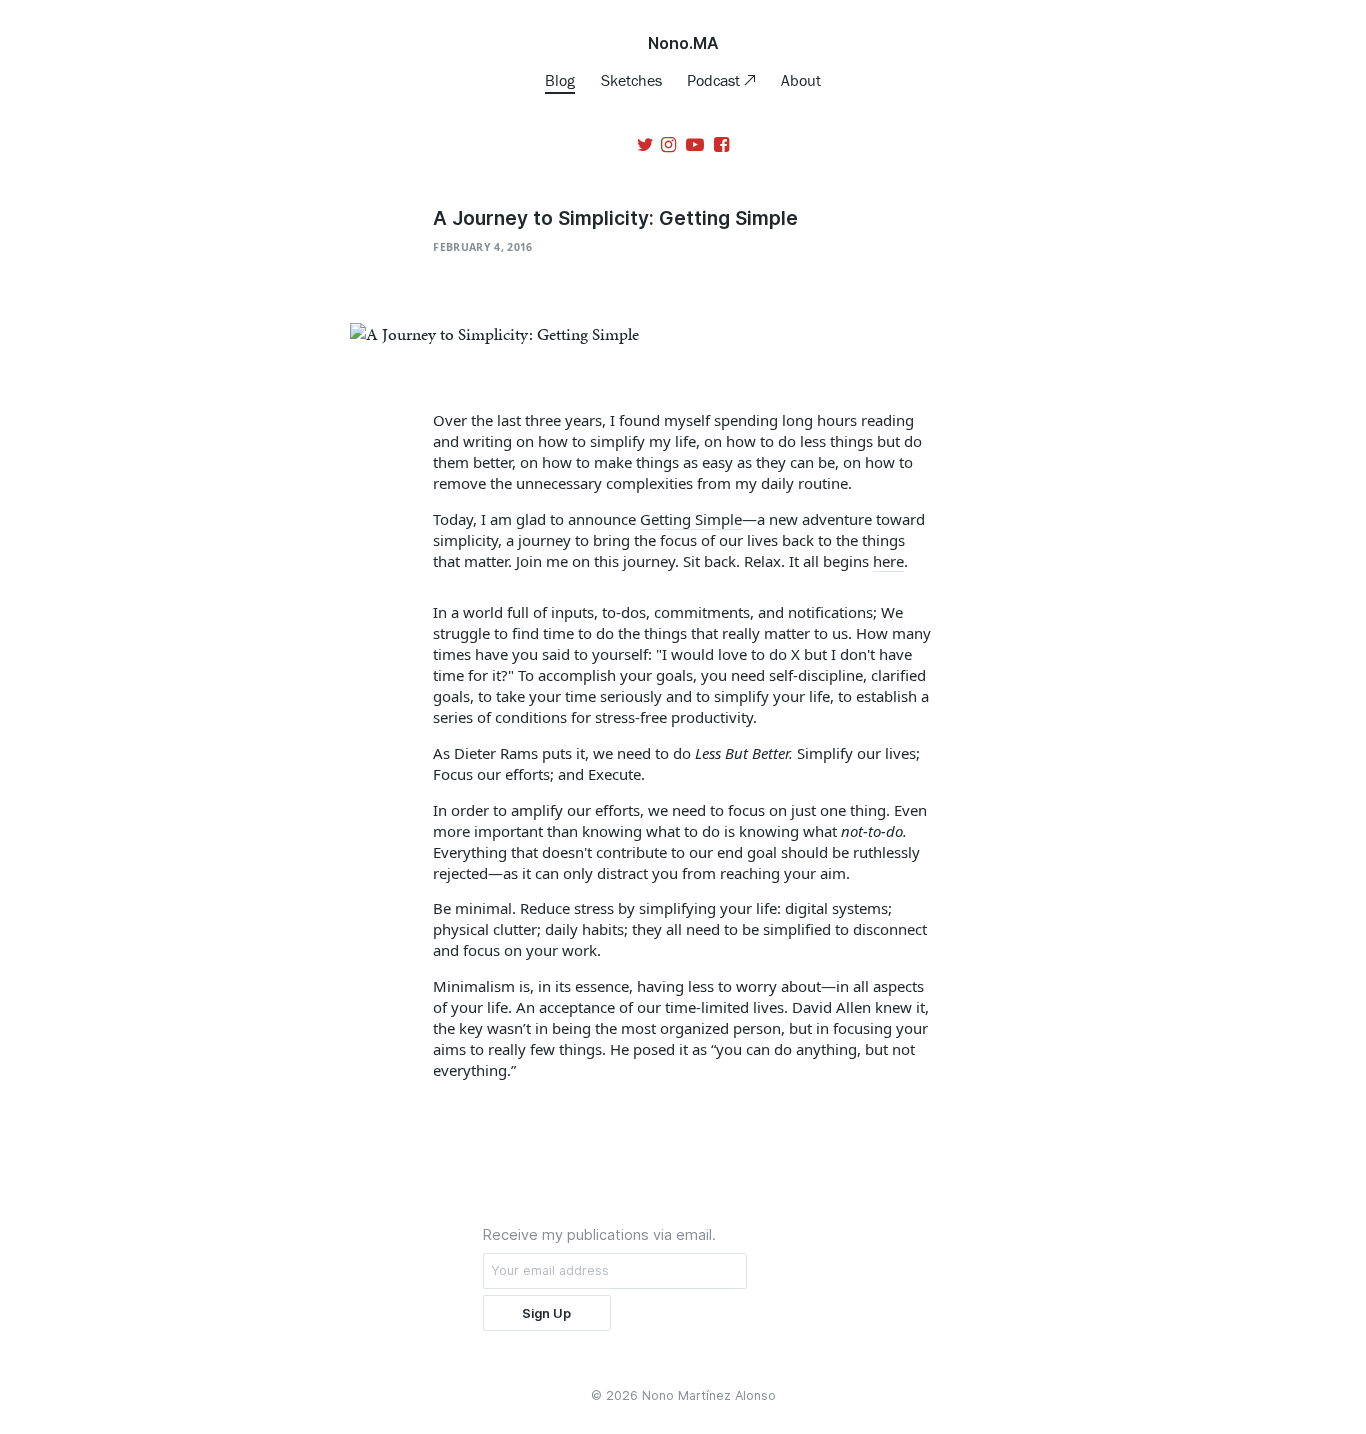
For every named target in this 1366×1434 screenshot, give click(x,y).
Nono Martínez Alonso (709, 1395)
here (888, 561)
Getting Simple (691, 519)
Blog (560, 80)
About (801, 80)
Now (520, 1101)
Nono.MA (683, 43)
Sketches (631, 80)
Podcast (715, 80)
